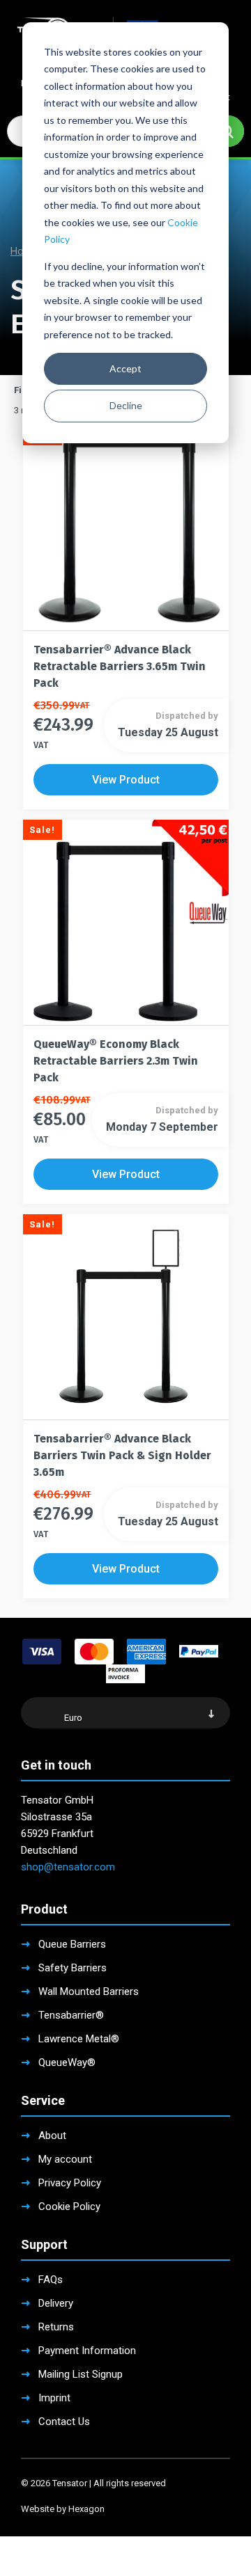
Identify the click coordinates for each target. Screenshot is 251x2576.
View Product (126, 780)
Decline (126, 405)
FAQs (51, 2280)
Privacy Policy (70, 2183)
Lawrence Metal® (79, 2039)
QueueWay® (67, 2062)
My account (65, 2159)
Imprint (54, 2398)
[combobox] (125, 1713)
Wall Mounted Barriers (89, 1991)
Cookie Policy (69, 2207)
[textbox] (125, 1717)
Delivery (56, 2303)
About (52, 2136)
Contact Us (64, 2422)
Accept (125, 368)
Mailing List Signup (81, 2374)
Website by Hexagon (63, 2509)
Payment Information (87, 2351)
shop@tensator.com (68, 1867)
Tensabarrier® (71, 2015)
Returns (56, 2327)
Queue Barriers (72, 1944)
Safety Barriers (73, 1968)
